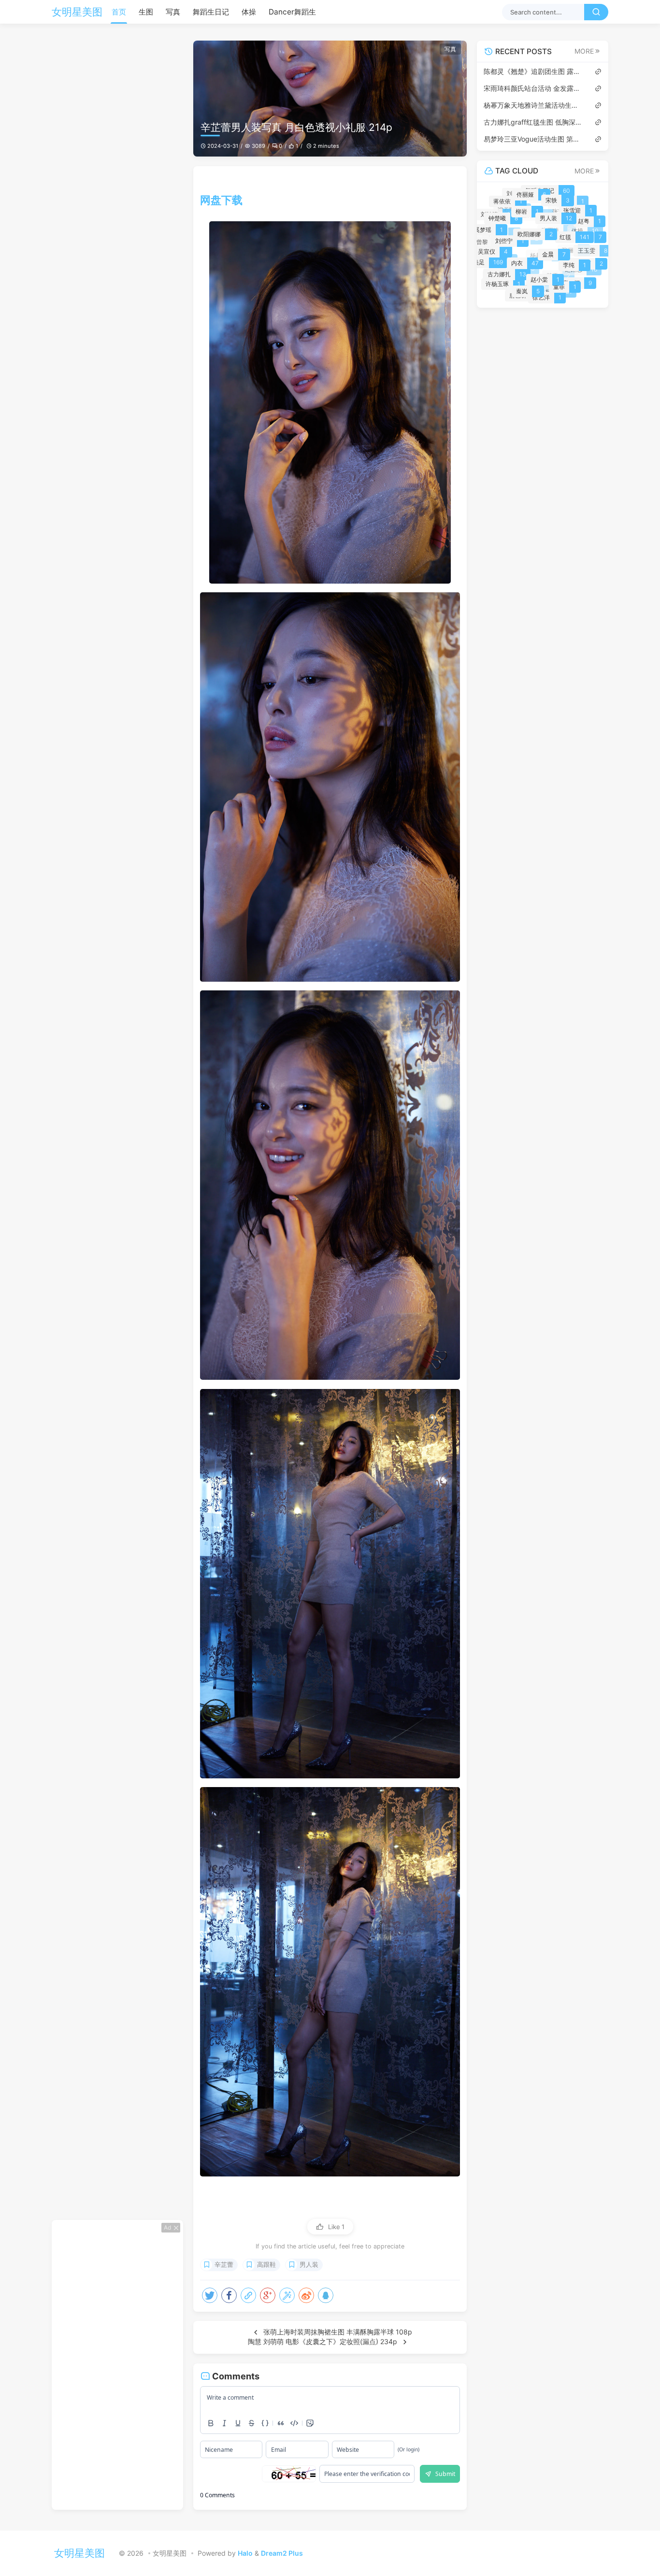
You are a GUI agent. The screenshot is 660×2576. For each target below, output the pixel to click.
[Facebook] (229, 2295)
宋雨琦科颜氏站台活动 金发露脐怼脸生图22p (534, 88)
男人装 (309, 2265)
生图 (146, 12)
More (584, 51)
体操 (249, 12)
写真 (173, 12)
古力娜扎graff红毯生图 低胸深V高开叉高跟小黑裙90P (534, 122)
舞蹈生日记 (211, 12)
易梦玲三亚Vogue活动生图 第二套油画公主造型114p (534, 139)
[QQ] (326, 2295)
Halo (245, 2553)
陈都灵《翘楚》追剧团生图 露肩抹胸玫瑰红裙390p (534, 71)
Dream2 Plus (282, 2553)
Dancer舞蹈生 (292, 12)
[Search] (596, 12)
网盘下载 (221, 200)
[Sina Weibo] (306, 2295)
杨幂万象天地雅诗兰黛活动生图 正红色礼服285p (534, 105)
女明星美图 (77, 12)
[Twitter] (210, 2295)
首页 (119, 12)
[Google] (268, 2295)
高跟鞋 (266, 2265)
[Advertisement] (117, 2365)
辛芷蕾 (224, 2265)
